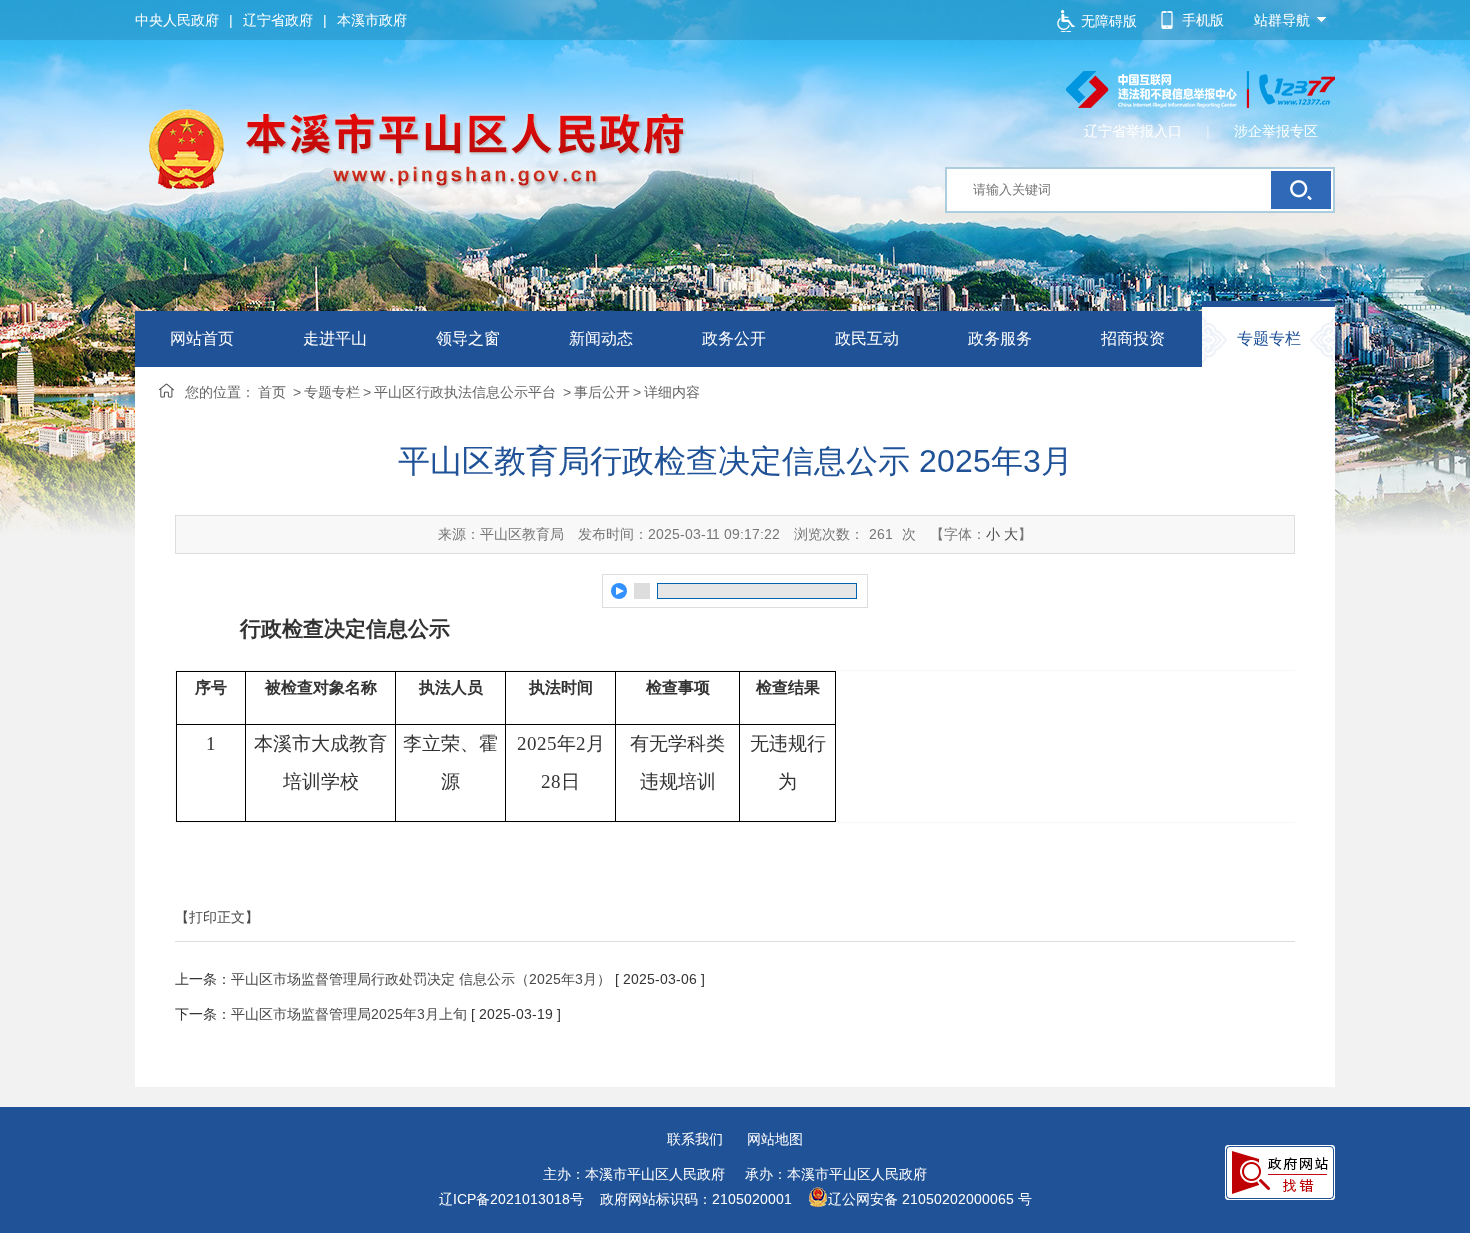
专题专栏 (1269, 338)
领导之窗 (468, 338)
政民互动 (867, 338)
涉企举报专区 (1276, 131)
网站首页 (202, 338)
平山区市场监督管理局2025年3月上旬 (349, 1014)
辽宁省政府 (278, 20)
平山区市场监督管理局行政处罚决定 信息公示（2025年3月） (421, 979)
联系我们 (695, 1139)
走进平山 (335, 338)
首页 (272, 392)
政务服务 (1000, 338)
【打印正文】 (217, 917)
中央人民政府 (177, 20)
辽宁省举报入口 (1133, 131)
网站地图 (775, 1139)
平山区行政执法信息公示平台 (467, 392)
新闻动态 (601, 338)
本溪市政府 (372, 20)
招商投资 (1133, 338)
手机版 (1203, 20)
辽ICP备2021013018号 (511, 1199)
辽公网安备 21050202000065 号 (930, 1199)
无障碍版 (1109, 21)
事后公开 (602, 392)
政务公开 (734, 338)
